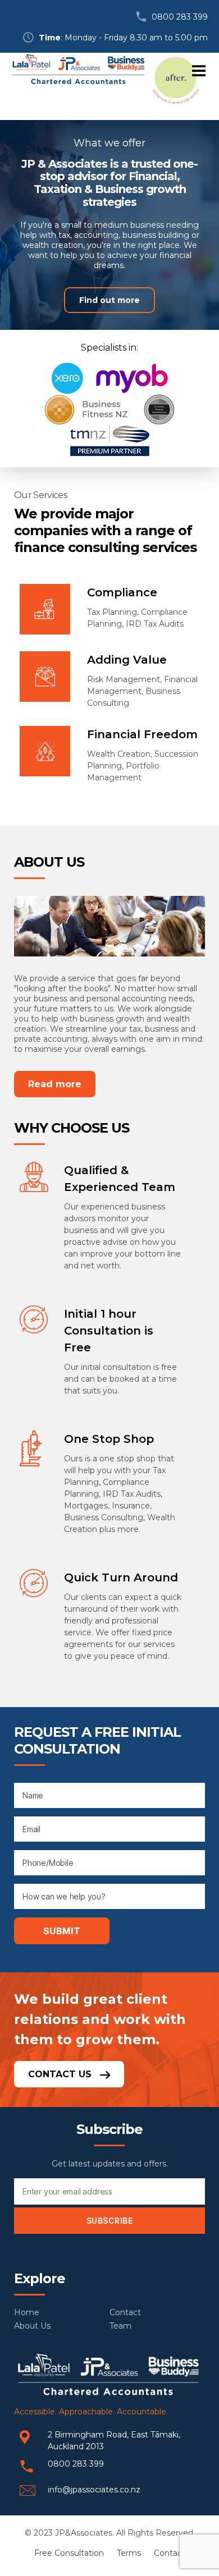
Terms (129, 2553)
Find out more (109, 300)
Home (27, 2312)
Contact (125, 2312)
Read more (55, 1084)
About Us (32, 2326)
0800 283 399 (180, 17)
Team (120, 2326)
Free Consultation (69, 2553)
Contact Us (61, 2074)
